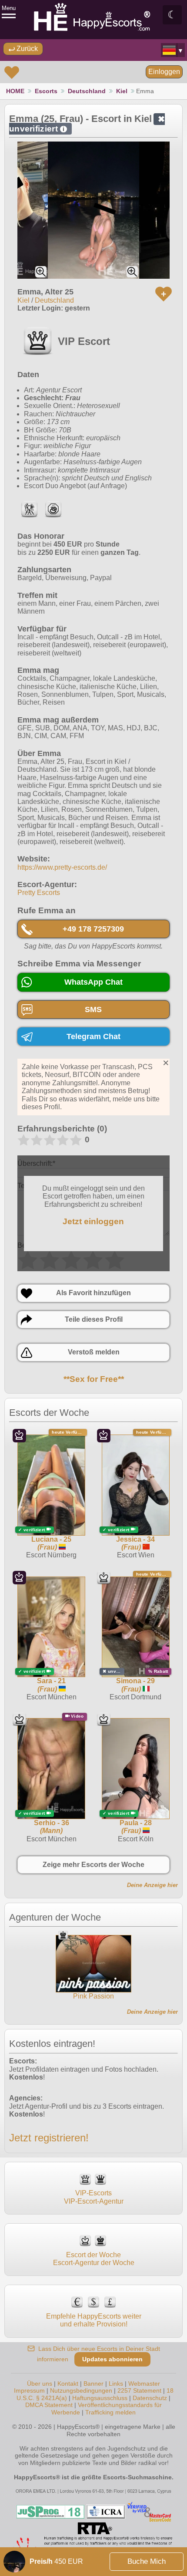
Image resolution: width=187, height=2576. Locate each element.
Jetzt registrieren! (49, 2138)
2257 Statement (139, 2390)
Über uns (40, 2384)
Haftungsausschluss (100, 2398)
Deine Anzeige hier (152, 1885)
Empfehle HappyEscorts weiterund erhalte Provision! (94, 2320)
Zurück (26, 49)
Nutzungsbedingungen (81, 2390)
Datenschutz (150, 2398)
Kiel (122, 91)
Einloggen (164, 72)
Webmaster (144, 2384)
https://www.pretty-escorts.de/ (62, 867)
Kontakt (68, 2384)
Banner (93, 2384)
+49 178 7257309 (93, 929)
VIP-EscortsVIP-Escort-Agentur (94, 2197)
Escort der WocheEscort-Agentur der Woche (94, 2259)
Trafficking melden (110, 2412)
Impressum (29, 2390)
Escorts (46, 91)
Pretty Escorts (39, 893)
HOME (15, 91)
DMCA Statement (49, 2405)
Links (116, 2384)
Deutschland (87, 91)
